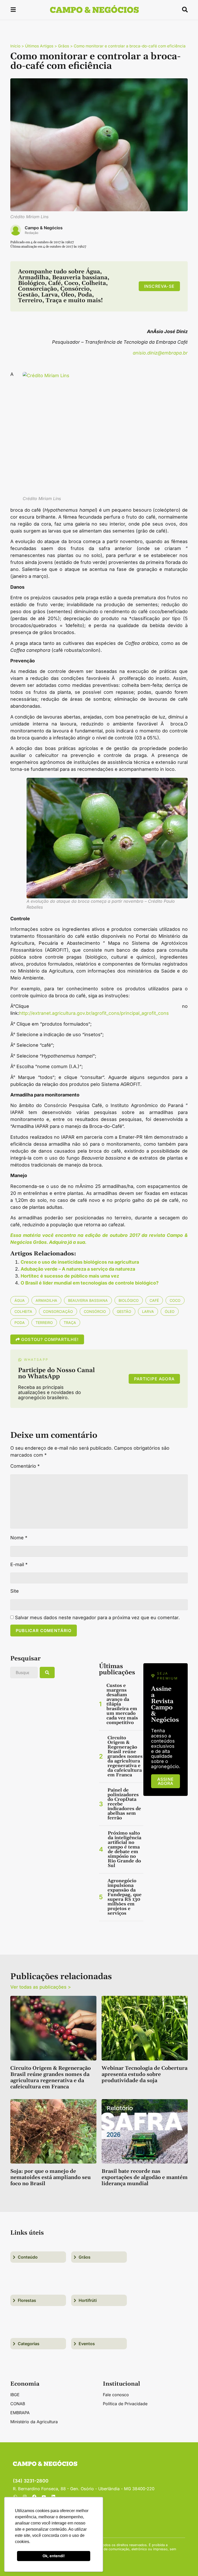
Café (154, 1300)
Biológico (129, 1300)
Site (15, 1591)
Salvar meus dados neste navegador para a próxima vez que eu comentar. (97, 1618)
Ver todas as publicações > (41, 1987)
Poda (20, 1323)
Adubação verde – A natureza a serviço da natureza (78, 1269)
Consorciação (58, 1311)
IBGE (15, 2395)
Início (15, 46)
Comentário (25, 1466)
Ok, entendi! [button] (54, 2556)
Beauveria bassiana (88, 1300)
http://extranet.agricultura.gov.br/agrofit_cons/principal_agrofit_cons (94, 1013)
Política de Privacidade (125, 2404)
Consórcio (95, 1311)
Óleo (170, 1311)
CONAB (18, 2404)
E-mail (19, 1565)
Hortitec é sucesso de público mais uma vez (70, 1276)
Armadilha (46, 1300)
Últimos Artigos (39, 46)
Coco (175, 1300)
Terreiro (44, 1323)
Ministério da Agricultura (34, 2422)
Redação (32, 233)
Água (20, 1300)
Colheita (23, 1311)
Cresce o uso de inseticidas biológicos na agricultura (80, 1262)
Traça (70, 1323)
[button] (13, 10)
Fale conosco (116, 2395)
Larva (148, 1311)
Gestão (124, 1311)
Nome (19, 1538)
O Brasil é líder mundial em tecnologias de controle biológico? (90, 1283)
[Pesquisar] (47, 1673)
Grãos (64, 46)
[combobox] (24, 1673)
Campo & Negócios (44, 228)
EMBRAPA (20, 2413)
